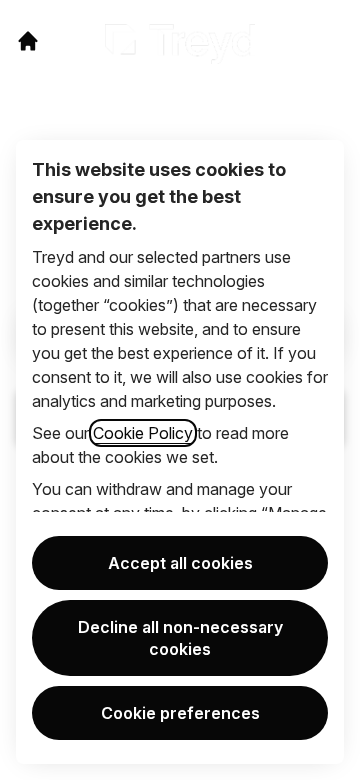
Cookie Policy (143, 433)
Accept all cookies (180, 563)
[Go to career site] (28, 41)
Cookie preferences (180, 713)
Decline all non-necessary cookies (180, 638)
